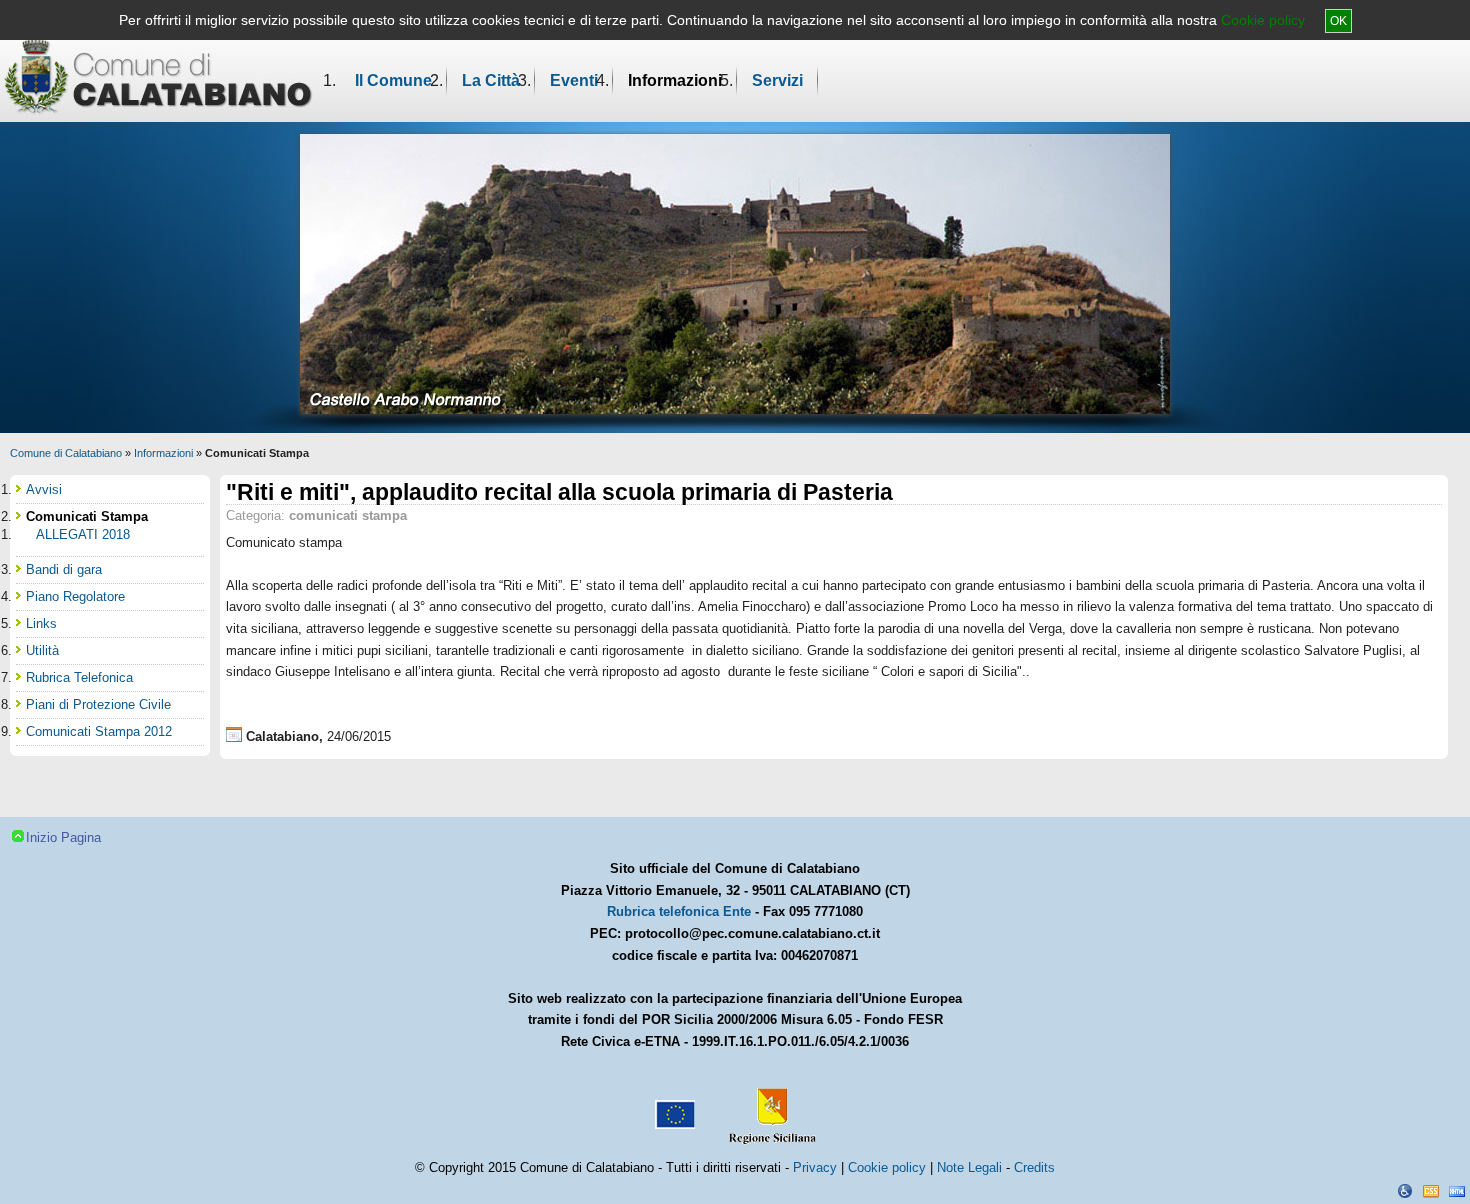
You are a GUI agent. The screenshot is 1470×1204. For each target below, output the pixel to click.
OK (1338, 21)
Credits (1034, 1167)
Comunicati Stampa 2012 (99, 731)
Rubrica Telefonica (79, 677)
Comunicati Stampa (87, 516)
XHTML (1457, 1191)
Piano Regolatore (75, 596)
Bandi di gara (64, 569)
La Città (491, 80)
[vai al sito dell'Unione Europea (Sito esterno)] (673, 1107)
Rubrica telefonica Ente (679, 911)
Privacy (815, 1167)
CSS (1431, 1191)
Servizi (777, 80)
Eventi (574, 80)
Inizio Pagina (63, 837)
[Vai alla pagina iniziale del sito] (158, 76)
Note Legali (969, 1167)
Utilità (42, 650)
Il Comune (393, 80)
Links (41, 623)
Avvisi (44, 489)
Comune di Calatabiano (66, 453)
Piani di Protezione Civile (98, 704)
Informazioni (675, 80)
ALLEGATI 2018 (83, 534)
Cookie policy (1263, 20)
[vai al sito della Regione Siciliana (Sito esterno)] (768, 1107)
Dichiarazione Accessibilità (1405, 1191)
